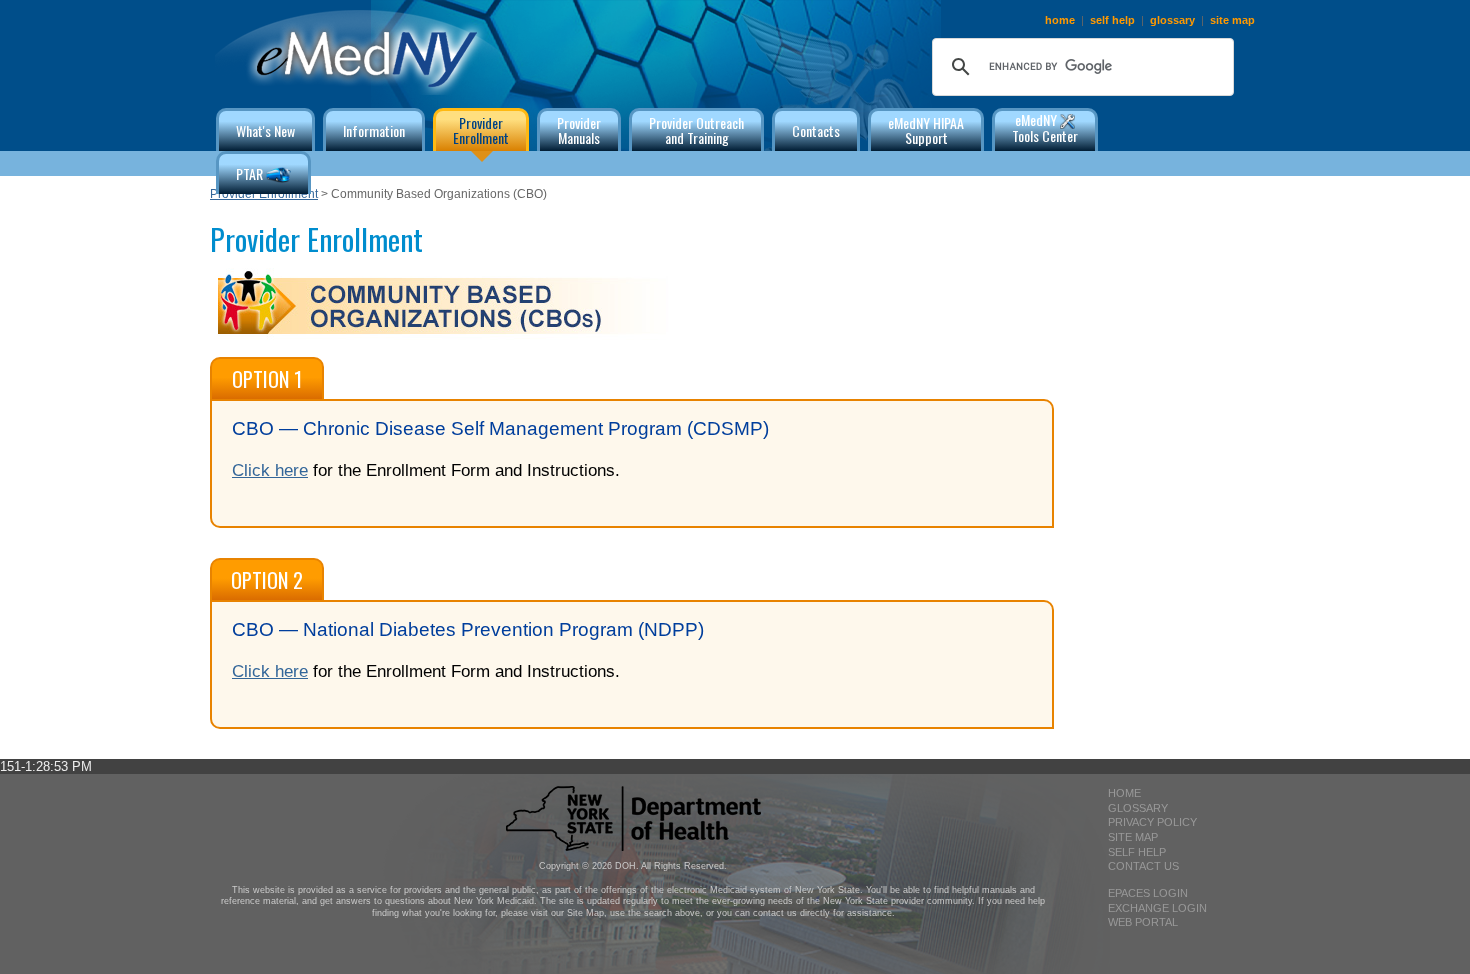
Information (374, 130)
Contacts (816, 130)
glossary (1172, 20)
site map (1232, 20)
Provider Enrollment (264, 194)
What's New (265, 130)
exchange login (1157, 908)
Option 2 (267, 580)
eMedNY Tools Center (1045, 127)
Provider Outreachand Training (696, 130)
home (1060, 20)
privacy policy (1152, 822)
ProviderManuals (579, 130)
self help (1112, 20)
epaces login (1148, 893)
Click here (270, 470)
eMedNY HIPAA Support (926, 130)
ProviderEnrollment (481, 130)
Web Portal (1143, 922)
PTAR (251, 173)
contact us (1143, 866)
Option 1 (267, 379)
